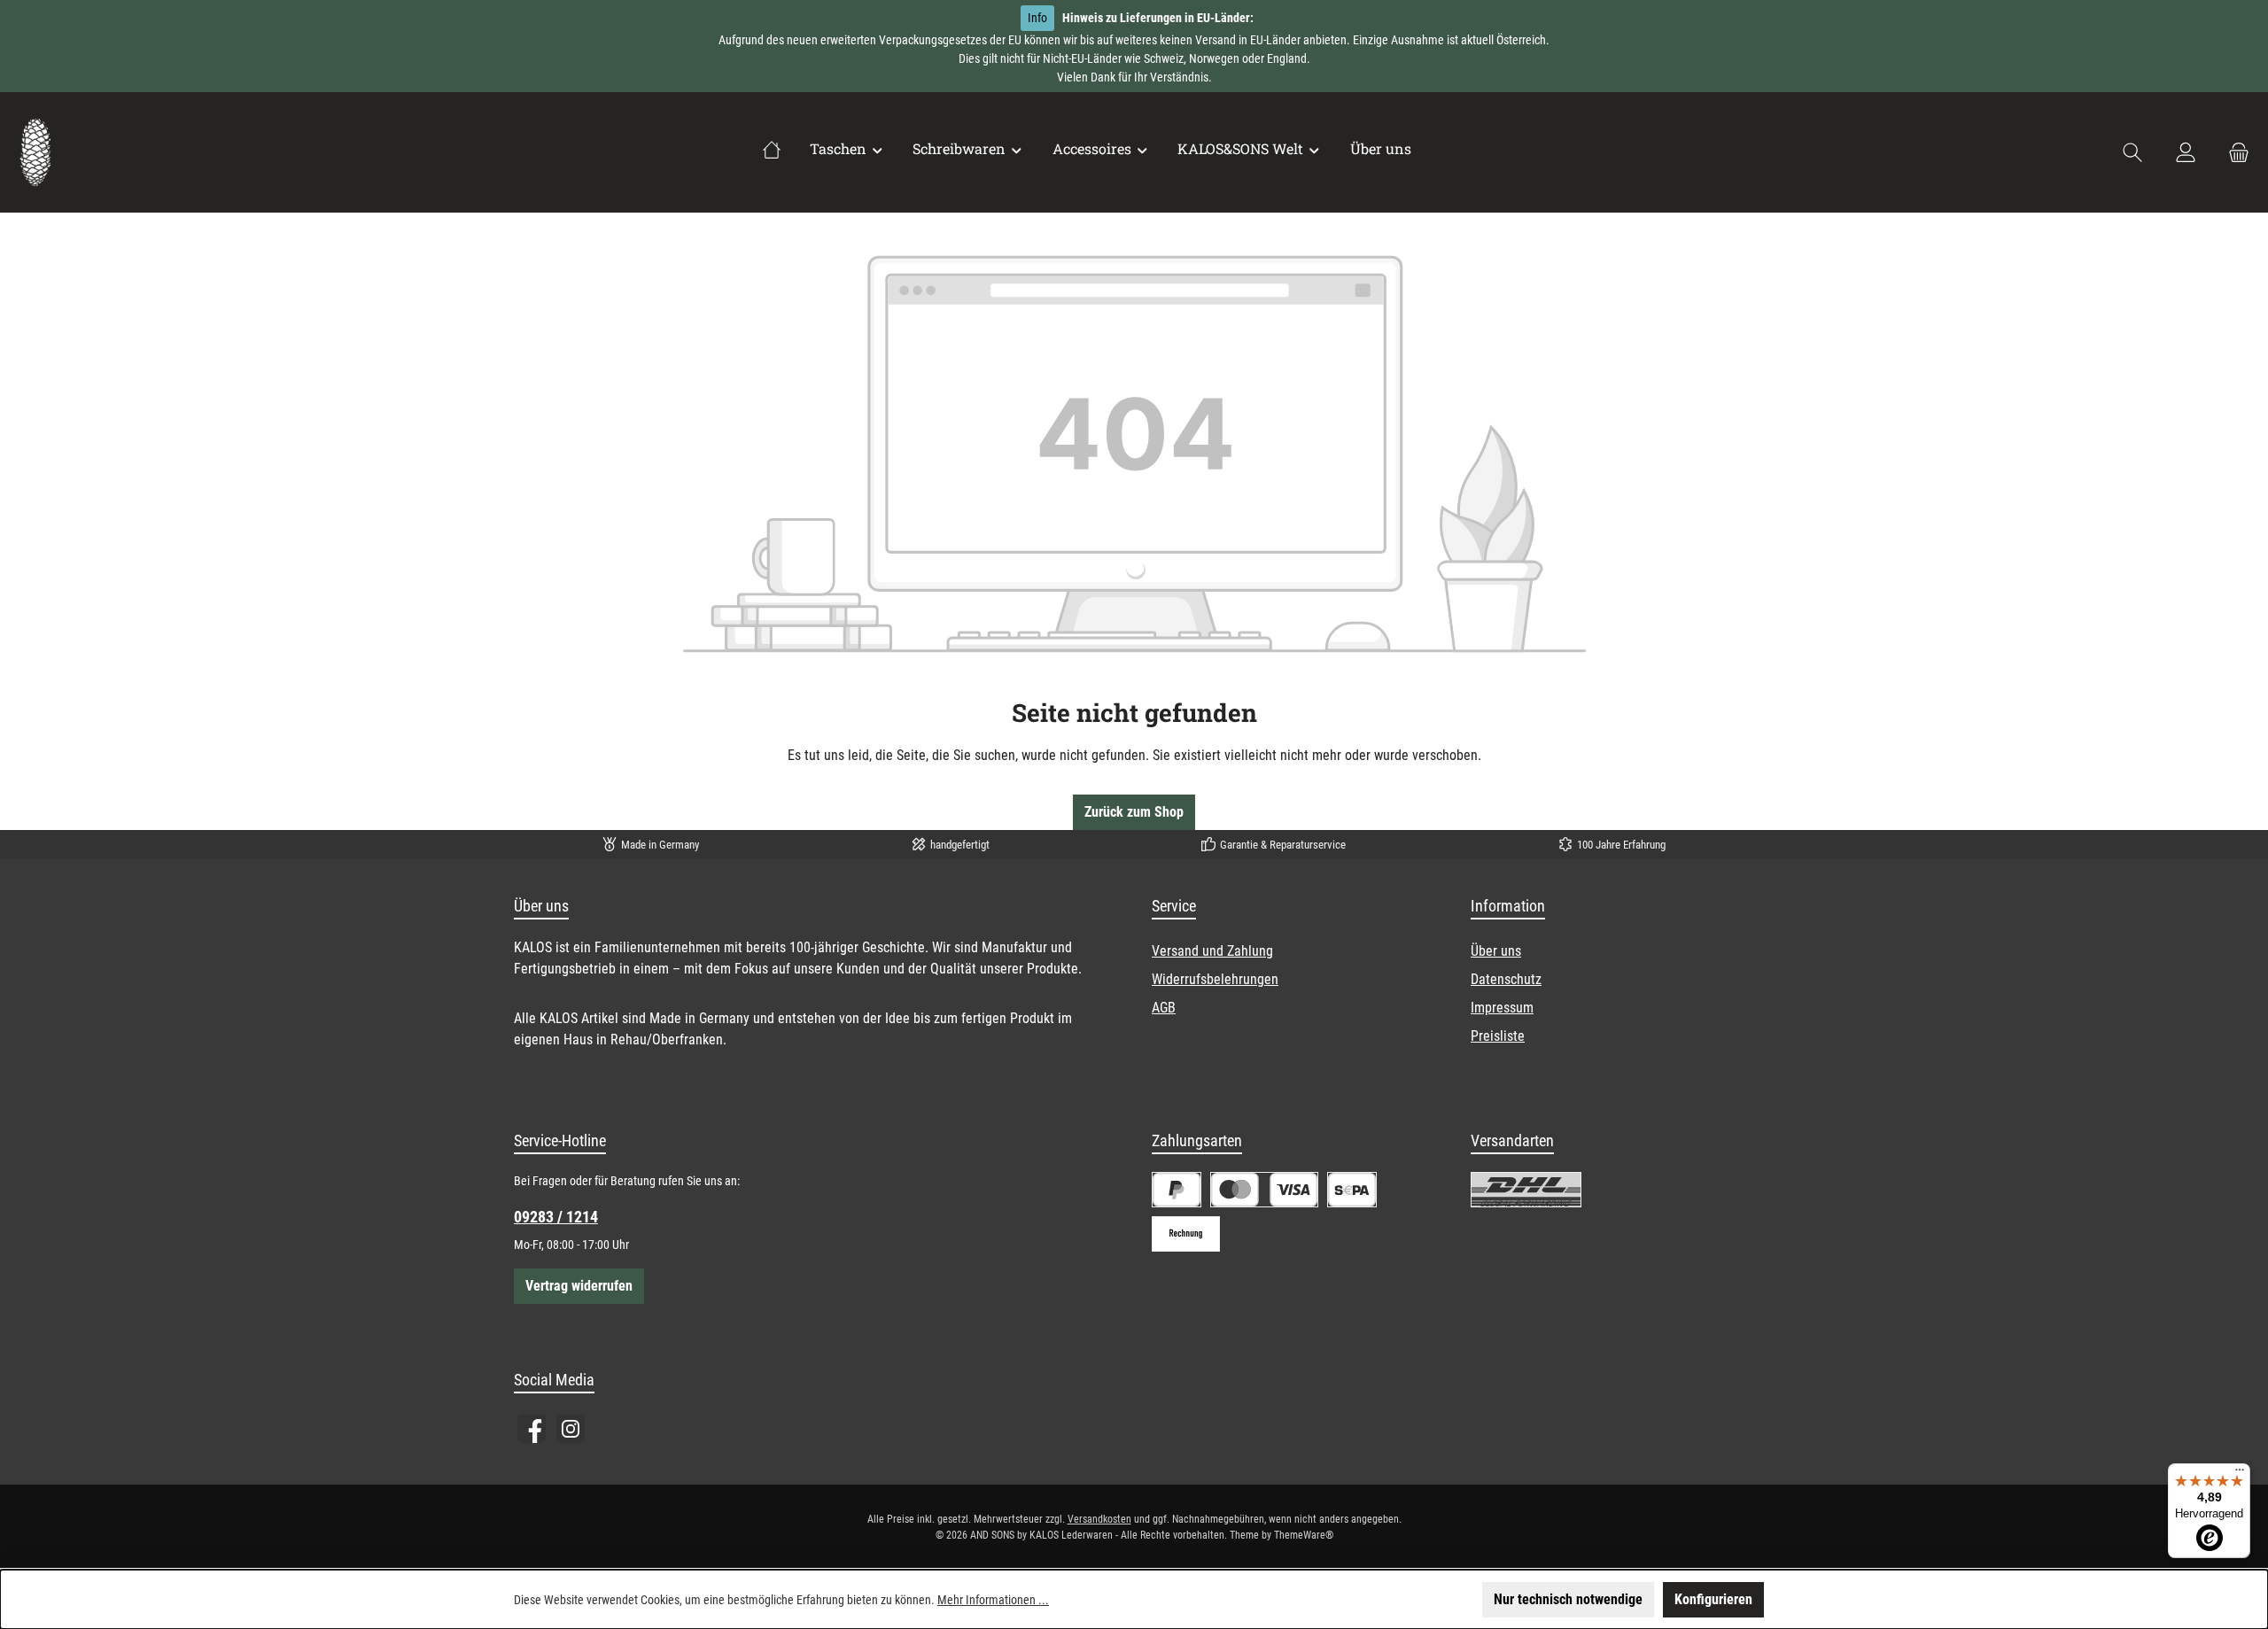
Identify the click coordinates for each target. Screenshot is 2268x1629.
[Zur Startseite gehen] (35, 153)
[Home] (772, 149)
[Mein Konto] (2186, 152)
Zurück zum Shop (1134, 812)
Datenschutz (1506, 979)
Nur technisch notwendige (1568, 1599)
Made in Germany (660, 845)
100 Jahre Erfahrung (1621, 845)
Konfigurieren (1713, 1599)
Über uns (1496, 951)
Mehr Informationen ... (993, 1600)
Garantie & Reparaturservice (1283, 845)
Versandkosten (1099, 1519)
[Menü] (2240, 1474)
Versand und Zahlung (1212, 951)
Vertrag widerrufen (579, 1286)
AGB (1164, 1008)
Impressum (1502, 1008)
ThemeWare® (1304, 1535)
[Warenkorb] (2233, 152)
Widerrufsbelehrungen (1215, 979)
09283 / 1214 (556, 1217)
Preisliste (1498, 1036)
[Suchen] (2132, 152)
